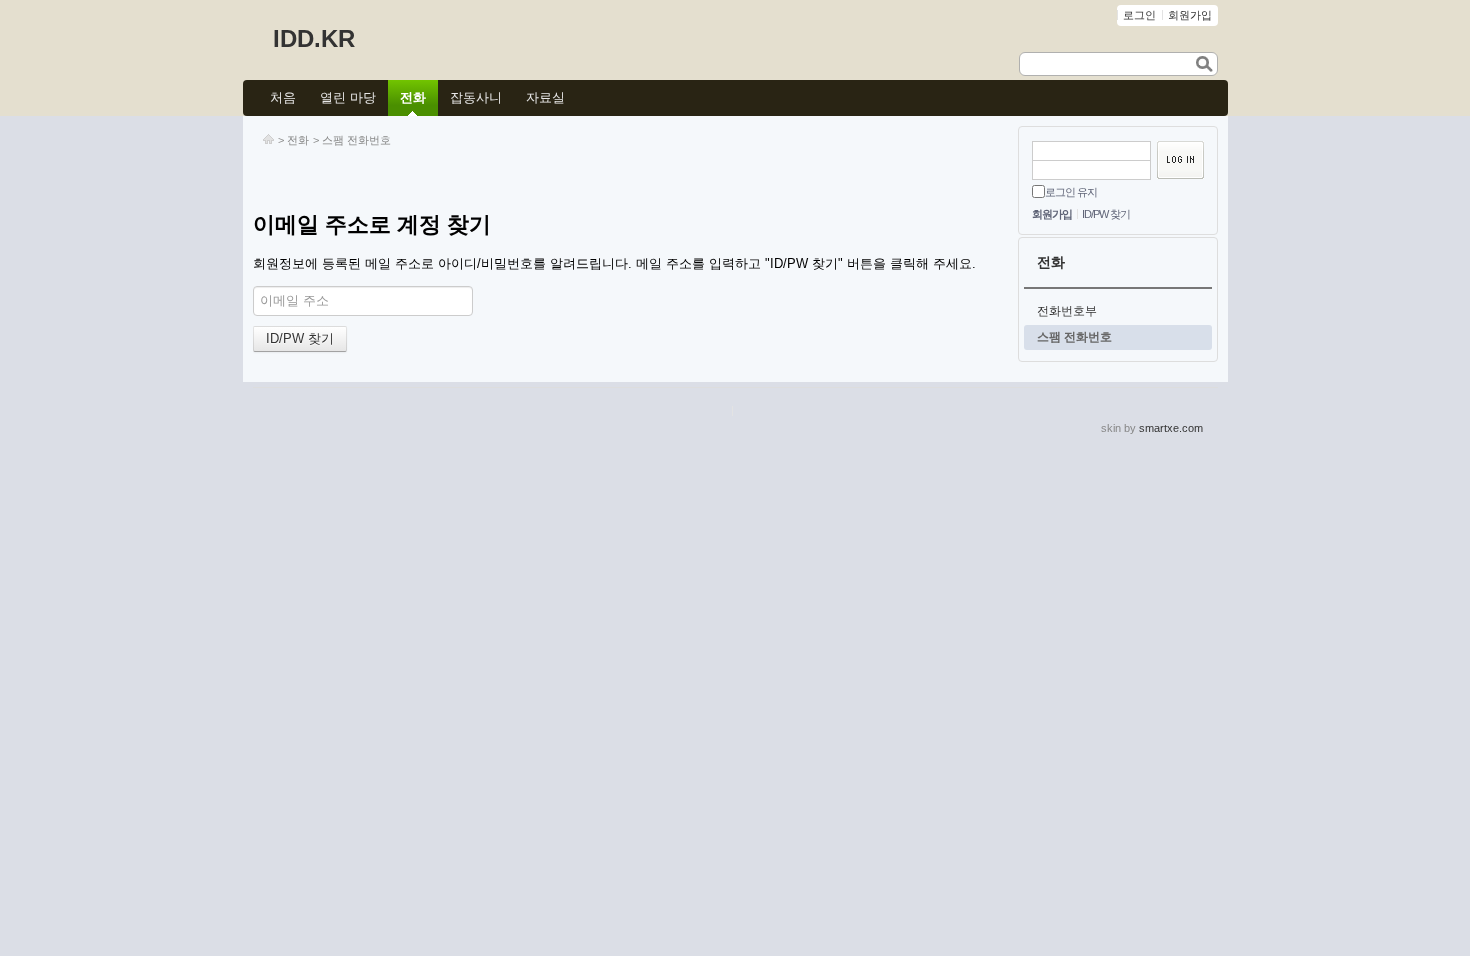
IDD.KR (314, 38)
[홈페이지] (268, 140)
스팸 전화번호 (356, 140)
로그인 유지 (1071, 192)
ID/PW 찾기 (1106, 214)
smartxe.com (1171, 428)
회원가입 (1052, 214)
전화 (298, 140)
